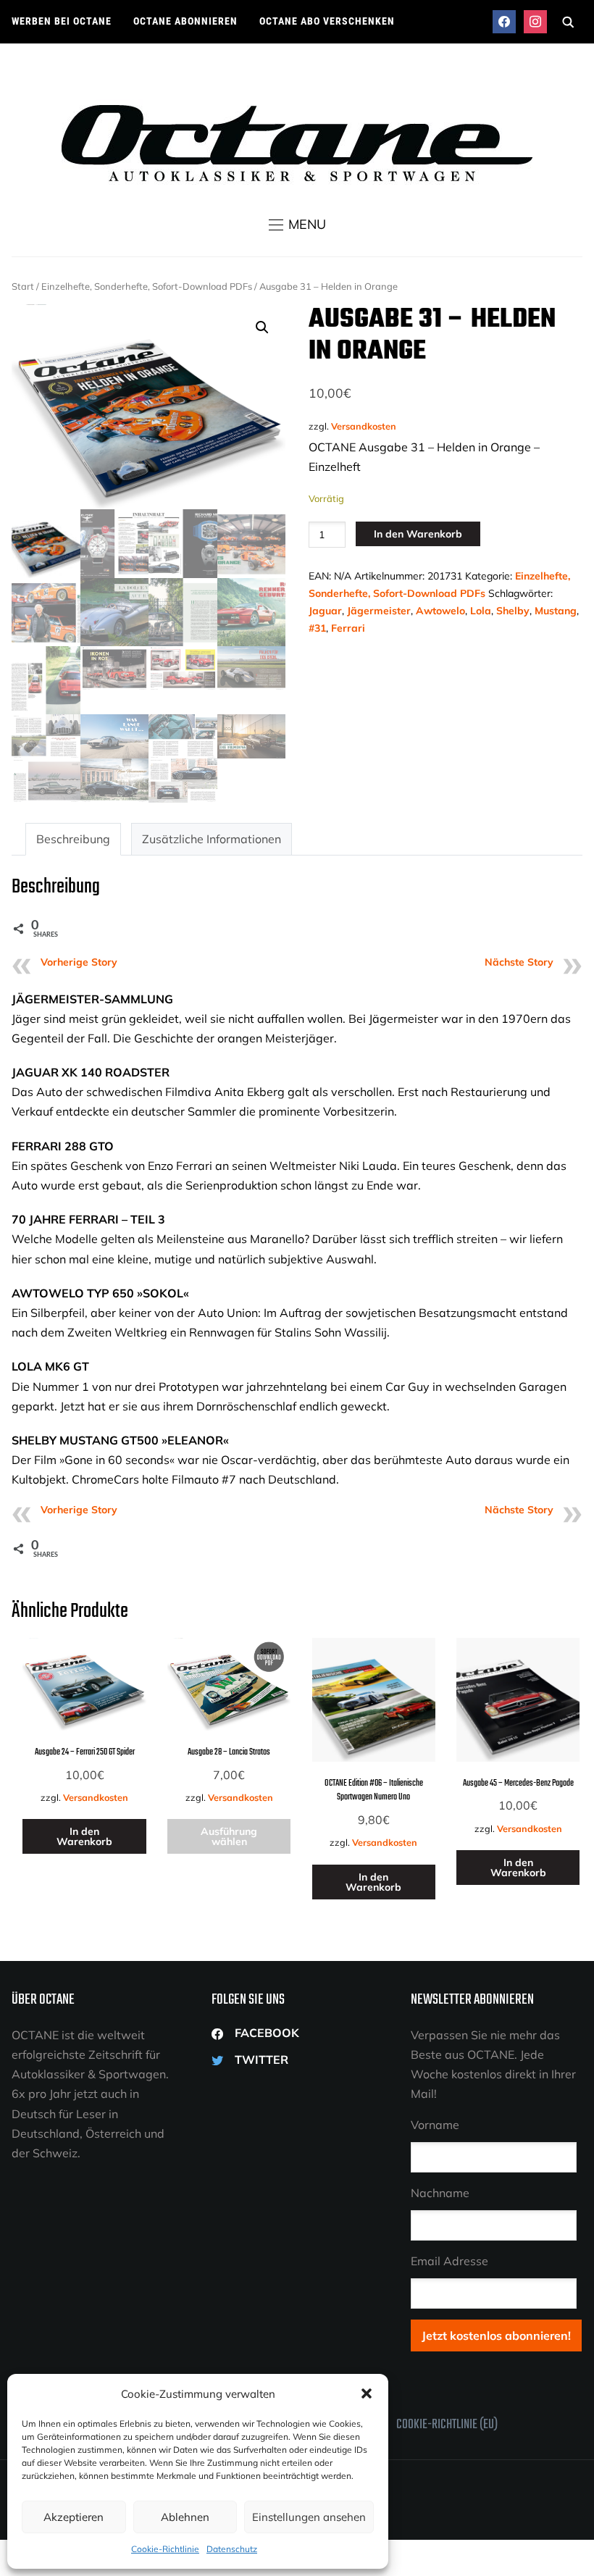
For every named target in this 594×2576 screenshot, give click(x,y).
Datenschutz (232, 2549)
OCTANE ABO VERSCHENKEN (327, 21)
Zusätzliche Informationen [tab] (212, 839)
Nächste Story (519, 962)
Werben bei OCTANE (62, 21)
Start (23, 286)
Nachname (440, 2193)
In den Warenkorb (418, 534)
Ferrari (348, 628)
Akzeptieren (74, 2517)
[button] (367, 2393)
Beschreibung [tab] (73, 839)
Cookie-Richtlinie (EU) (447, 2425)
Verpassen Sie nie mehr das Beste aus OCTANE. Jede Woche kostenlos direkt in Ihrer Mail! (493, 2065)
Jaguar (325, 611)
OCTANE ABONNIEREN (185, 21)
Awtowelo (440, 611)
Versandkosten (364, 426)
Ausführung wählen (229, 1836)
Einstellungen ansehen (309, 2517)
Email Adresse (449, 2261)
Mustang (556, 611)
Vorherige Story (79, 962)
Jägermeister (379, 611)
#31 (317, 628)
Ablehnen (185, 2517)
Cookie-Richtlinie (165, 2549)
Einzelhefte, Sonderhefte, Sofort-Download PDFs (147, 286)
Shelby (513, 611)
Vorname (435, 2125)
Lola (481, 611)
